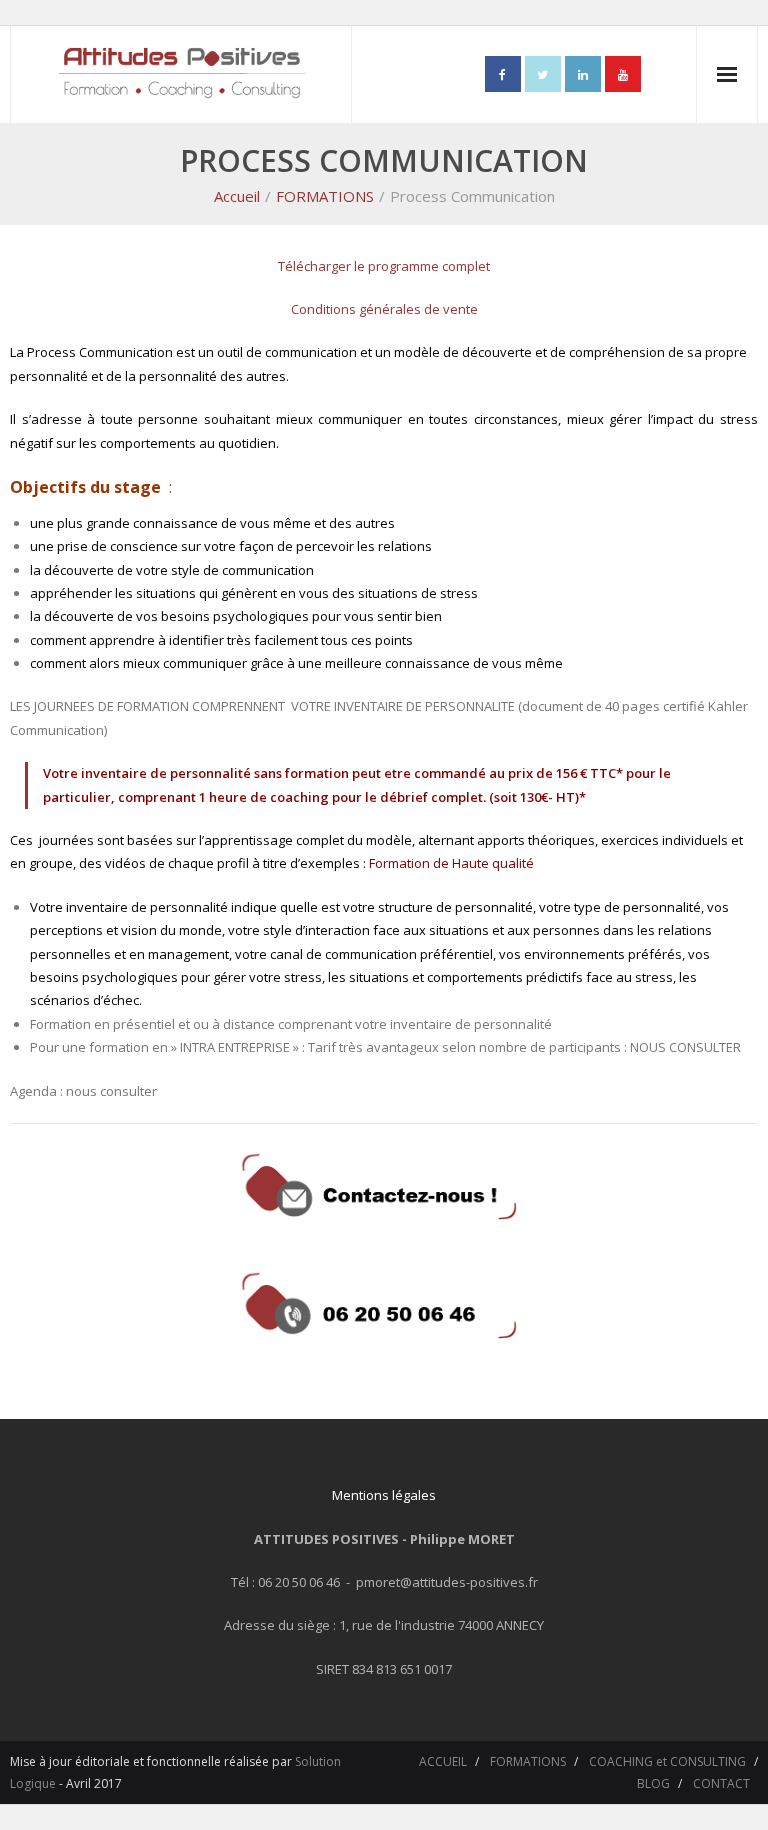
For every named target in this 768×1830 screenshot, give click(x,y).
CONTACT (721, 1783)
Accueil (237, 196)
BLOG (653, 1783)
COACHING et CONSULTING (667, 1761)
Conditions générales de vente (384, 309)
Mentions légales (384, 1495)
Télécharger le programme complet (384, 266)
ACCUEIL (443, 1761)
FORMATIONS (325, 196)
